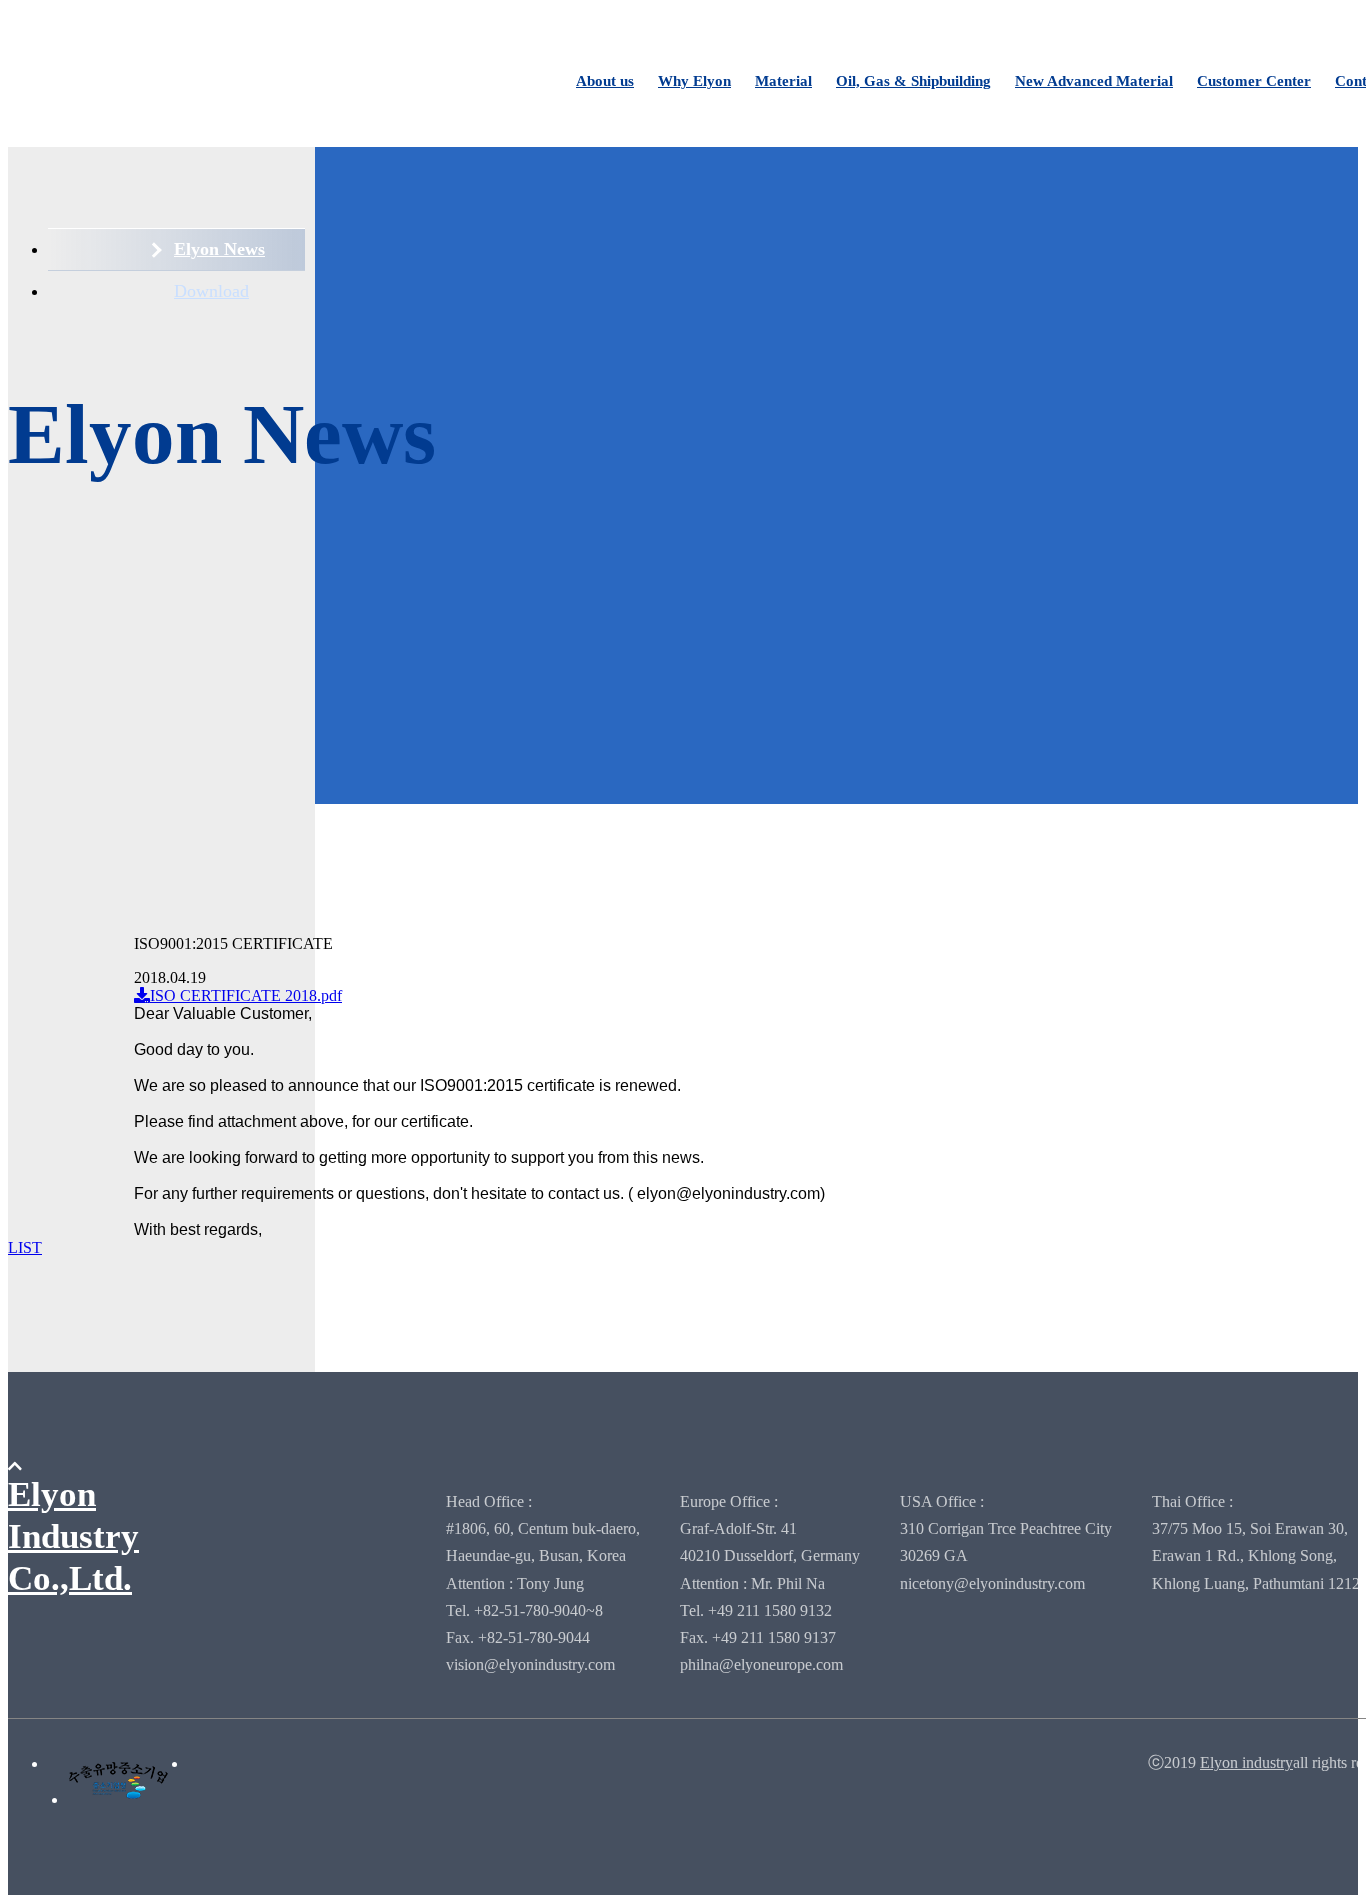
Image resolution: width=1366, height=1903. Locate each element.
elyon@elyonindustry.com (728, 1193)
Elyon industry (1246, 1762)
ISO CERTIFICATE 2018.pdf (246, 995)
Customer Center (1254, 81)
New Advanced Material (1094, 81)
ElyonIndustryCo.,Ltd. (73, 1536)
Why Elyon (694, 81)
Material (783, 81)
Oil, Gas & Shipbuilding (913, 81)
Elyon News (219, 249)
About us (605, 81)
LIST (25, 1247)
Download (211, 291)
